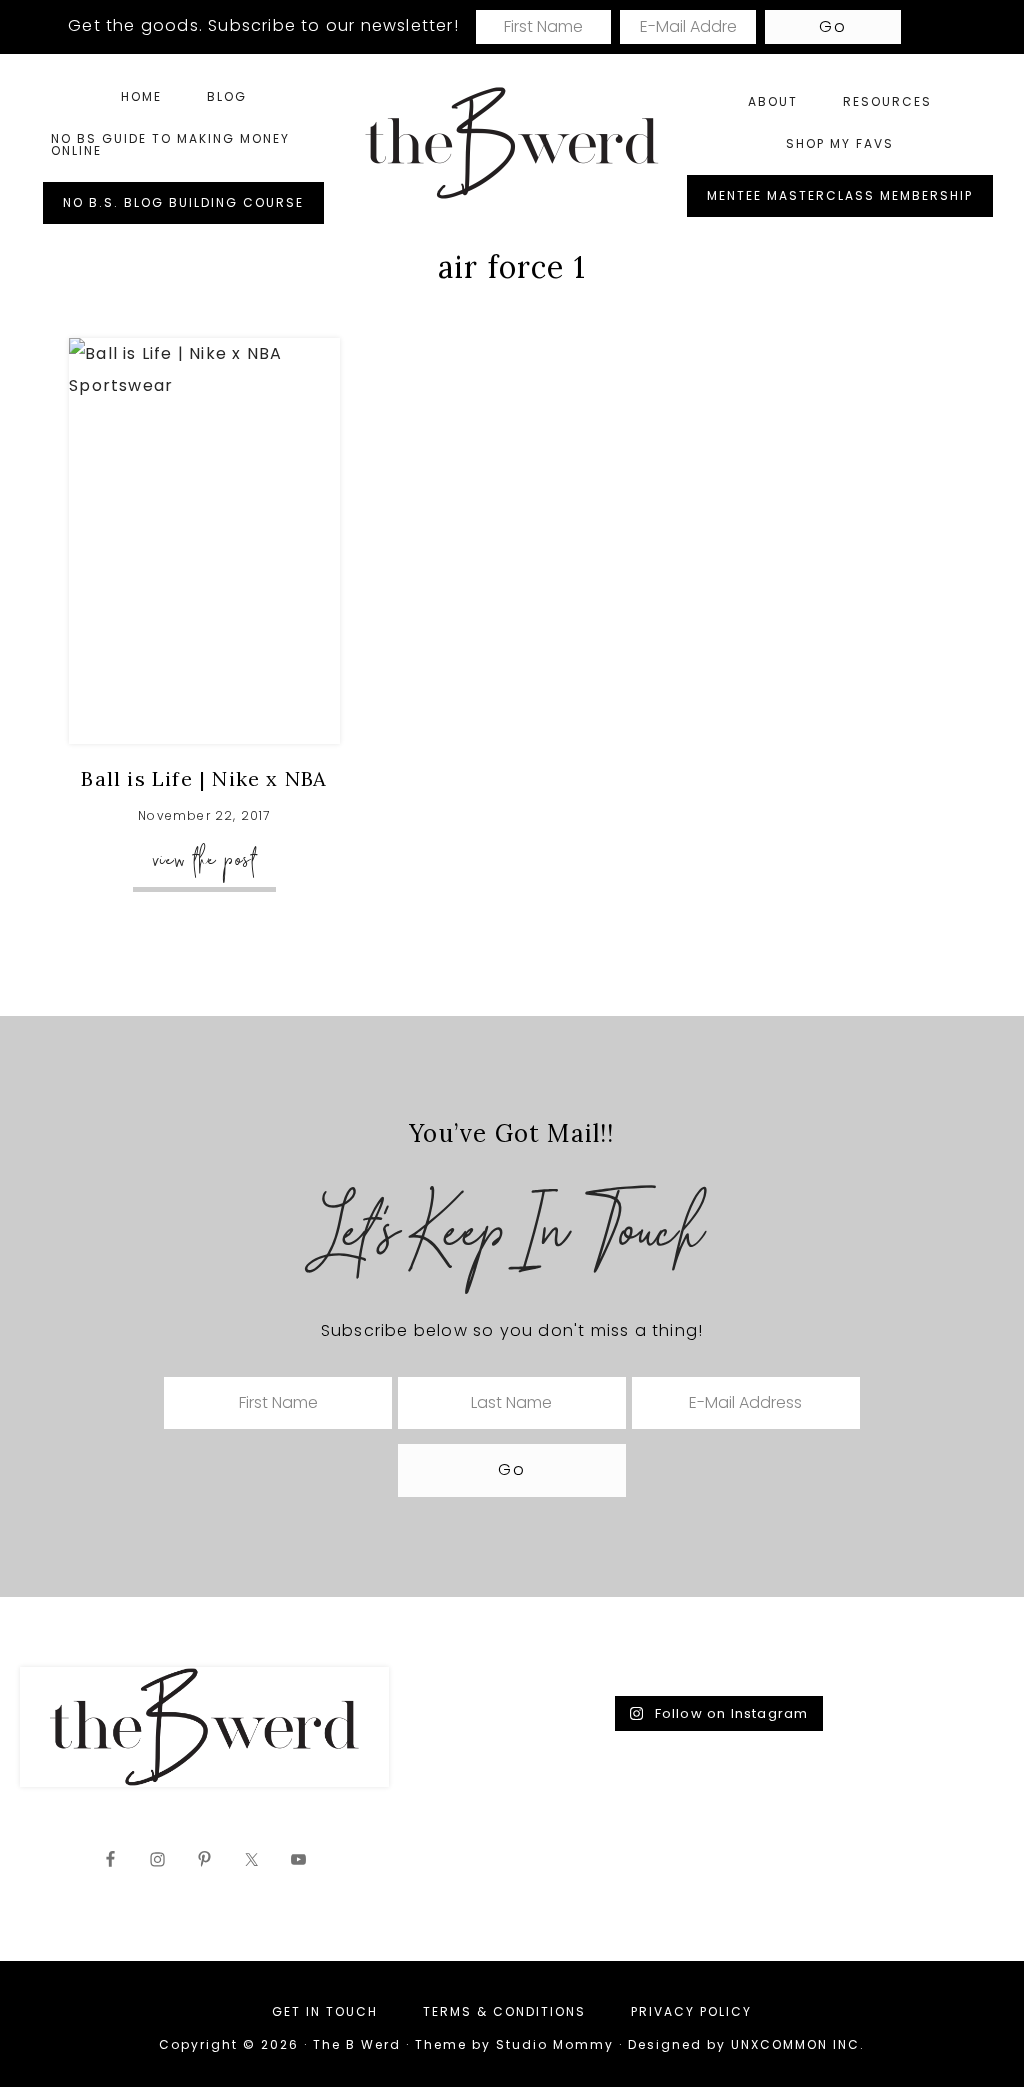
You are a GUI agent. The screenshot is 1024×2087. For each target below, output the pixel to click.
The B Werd (512, 148)
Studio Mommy (555, 2044)
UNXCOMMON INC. (798, 2044)
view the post (205, 859)
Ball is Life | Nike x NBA (204, 778)
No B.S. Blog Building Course (183, 202)
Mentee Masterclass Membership (840, 195)
